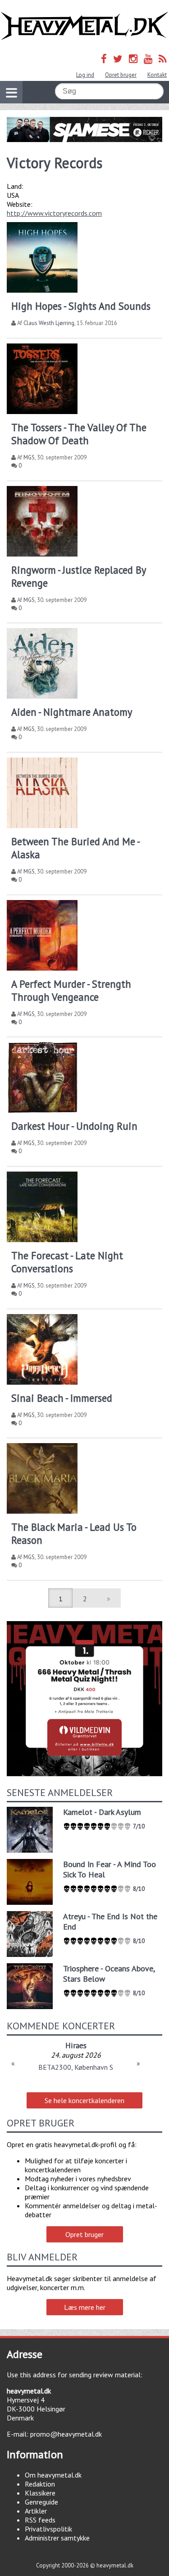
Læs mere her (85, 2307)
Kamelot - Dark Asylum (102, 1812)
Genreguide (41, 2502)
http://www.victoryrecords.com (54, 213)
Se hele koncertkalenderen (84, 2100)
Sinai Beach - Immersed (62, 1398)
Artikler (36, 2511)
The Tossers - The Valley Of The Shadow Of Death (79, 434)
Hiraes (76, 2045)
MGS (29, 457)
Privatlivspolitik (48, 2529)
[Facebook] (104, 59)
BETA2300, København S (76, 2067)
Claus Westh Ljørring (49, 323)
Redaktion (40, 2484)
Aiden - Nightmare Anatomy (72, 712)
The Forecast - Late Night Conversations (67, 1262)
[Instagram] (133, 59)
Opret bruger (121, 75)
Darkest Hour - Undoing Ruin (74, 1126)
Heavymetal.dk (84, 26)
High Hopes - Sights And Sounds (81, 306)
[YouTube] (148, 59)
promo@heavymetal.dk (66, 2434)
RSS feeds (40, 2520)
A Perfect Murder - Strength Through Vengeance (71, 990)
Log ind (85, 75)
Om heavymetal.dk (53, 2475)
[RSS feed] (163, 59)
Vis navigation (11, 92)
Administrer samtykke (57, 2538)
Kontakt (157, 75)
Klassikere (40, 2493)
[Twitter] (118, 59)
